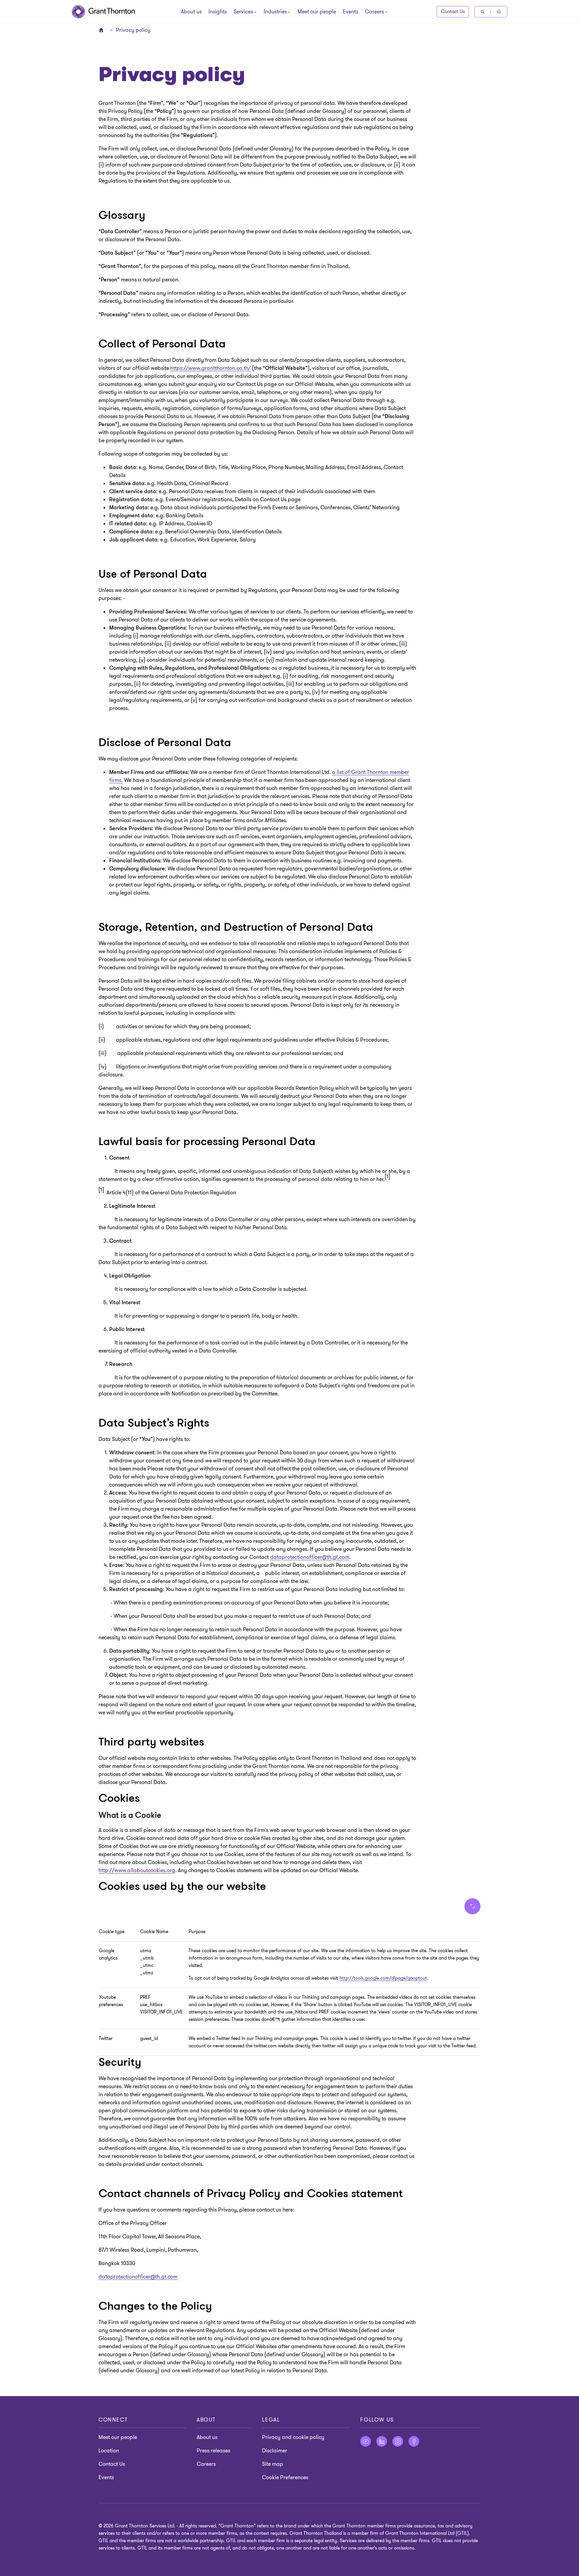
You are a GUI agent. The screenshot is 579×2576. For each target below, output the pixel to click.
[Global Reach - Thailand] (499, 12)
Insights (218, 12)
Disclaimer (275, 2451)
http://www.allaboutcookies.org (137, 1870)
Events (350, 12)
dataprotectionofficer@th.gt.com (310, 1557)
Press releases (213, 2451)
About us (191, 12)
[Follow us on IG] (398, 2441)
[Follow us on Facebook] (414, 2441)
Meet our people (317, 12)
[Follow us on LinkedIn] (382, 2441)
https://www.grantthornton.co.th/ (210, 368)
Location (109, 2451)
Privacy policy (133, 30)
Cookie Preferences (285, 2478)
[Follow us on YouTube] (366, 2441)
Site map (273, 2464)
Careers (206, 2464)
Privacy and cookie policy (293, 2437)
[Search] (483, 12)
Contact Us (453, 12)
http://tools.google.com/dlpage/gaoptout (383, 1978)
